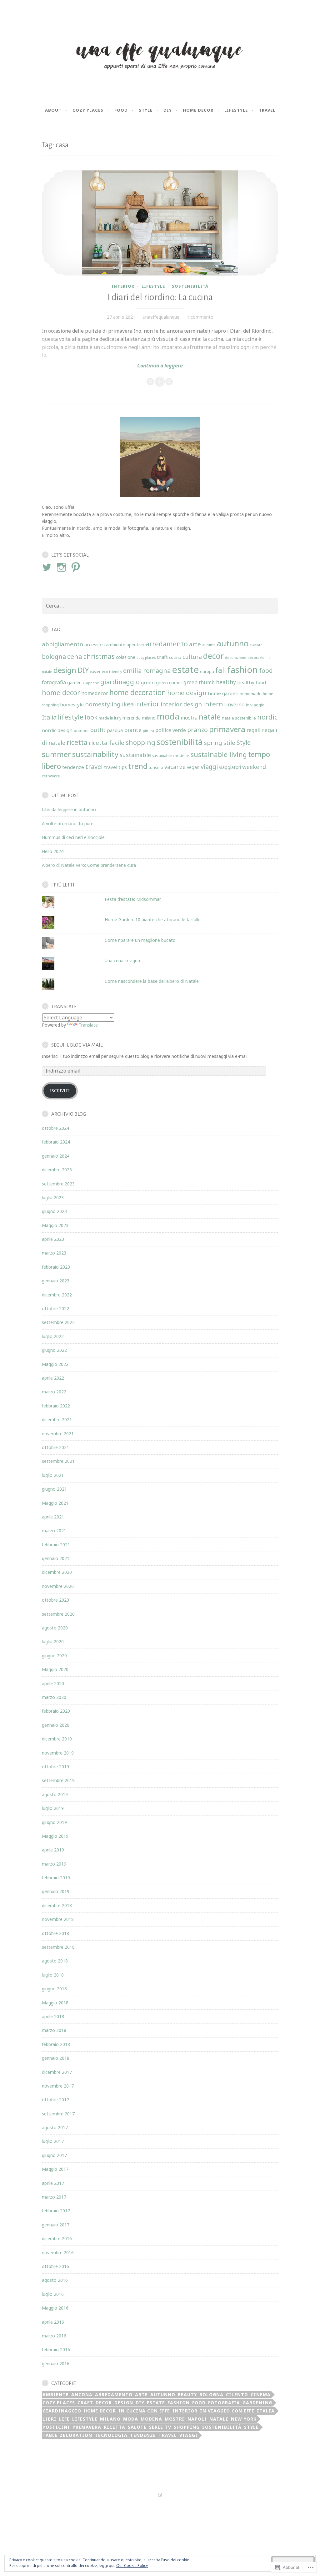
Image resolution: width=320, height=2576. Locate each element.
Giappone (91, 683)
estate (185, 669)
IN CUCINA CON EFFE (144, 2411)
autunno (233, 643)
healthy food (252, 682)
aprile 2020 (53, 1683)
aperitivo (135, 645)
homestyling (103, 704)
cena (75, 656)
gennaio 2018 (56, 2058)
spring (213, 743)
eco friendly (112, 672)
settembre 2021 (58, 1461)
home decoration (138, 692)
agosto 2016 (55, 2280)
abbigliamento (62, 644)
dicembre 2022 (57, 1295)
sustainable (135, 755)
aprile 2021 (53, 1517)
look (91, 717)
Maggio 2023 (55, 1225)
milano (149, 718)
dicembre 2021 (57, 1419)
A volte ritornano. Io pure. (68, 823)
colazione (126, 657)
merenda (132, 718)
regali (254, 730)
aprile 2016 (53, 2322)
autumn (209, 645)
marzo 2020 (54, 1697)
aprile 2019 (53, 1850)
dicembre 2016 (57, 2238)
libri (50, 2419)
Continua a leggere (112, 366)
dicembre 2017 (57, 2072)
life (64, 2419)
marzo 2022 (54, 1392)
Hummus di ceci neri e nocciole (73, 837)
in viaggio (255, 705)
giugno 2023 (54, 1211)
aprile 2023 (53, 1239)
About (53, 110)
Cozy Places (88, 110)
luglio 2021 (53, 1475)
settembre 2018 (58, 1947)
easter (95, 672)
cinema (261, 2394)
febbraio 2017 (56, 2211)
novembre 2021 (58, 1434)
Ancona (82, 2394)
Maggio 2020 (55, 1669)
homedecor (95, 693)
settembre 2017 (58, 2114)
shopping (140, 742)
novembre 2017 (58, 2086)
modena (151, 2419)
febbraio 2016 (56, 2349)
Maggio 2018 (55, 2003)
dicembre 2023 (57, 1170)
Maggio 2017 (55, 2169)
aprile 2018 (53, 2016)
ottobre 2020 (55, 1600)
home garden (223, 693)
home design (187, 693)
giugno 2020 (54, 1656)
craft (162, 657)
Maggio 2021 (55, 1503)
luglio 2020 (53, 1642)
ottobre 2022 (55, 1308)
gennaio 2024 (56, 1156)
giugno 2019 (54, 1822)
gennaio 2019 (56, 1891)
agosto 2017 (55, 2127)
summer (56, 754)
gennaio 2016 (56, 2364)
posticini (56, 2427)
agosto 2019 (55, 1794)
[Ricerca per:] (160, 606)
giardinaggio (120, 682)
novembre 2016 (58, 2253)
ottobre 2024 (55, 1128)
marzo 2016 (54, 2336)
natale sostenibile (239, 718)
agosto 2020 (55, 1628)
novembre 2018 (58, 1919)
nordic (267, 717)
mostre (175, 2419)
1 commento (200, 317)
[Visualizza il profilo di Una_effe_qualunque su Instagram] (62, 567)
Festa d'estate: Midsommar (133, 899)
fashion (242, 669)
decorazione (236, 658)
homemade (251, 694)
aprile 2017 (53, 2183)
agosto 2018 (55, 1961)
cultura (192, 657)
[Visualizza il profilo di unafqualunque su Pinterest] (77, 567)
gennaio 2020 (56, 1725)
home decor (61, 692)
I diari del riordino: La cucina (160, 297)
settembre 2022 (58, 1322)
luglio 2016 (53, 2294)
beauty (187, 2394)
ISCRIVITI (60, 1091)
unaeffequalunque (161, 317)
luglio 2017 (53, 2141)
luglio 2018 (53, 1975)
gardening (257, 2403)
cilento (237, 2394)
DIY (83, 670)
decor (213, 656)
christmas (99, 656)
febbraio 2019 (56, 1878)
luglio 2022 (53, 1336)
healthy (226, 682)
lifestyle (153, 286)
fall (221, 670)
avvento (256, 645)
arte (195, 644)
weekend (254, 767)
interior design (181, 704)
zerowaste (51, 776)
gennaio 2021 (56, 1558)
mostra (189, 718)
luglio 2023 (53, 1197)
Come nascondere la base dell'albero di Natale (152, 981)
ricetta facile (107, 743)
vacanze (175, 767)
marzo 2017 (54, 2197)
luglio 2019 (53, 1808)
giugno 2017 (54, 2155)
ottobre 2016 (55, 2266)
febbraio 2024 (56, 1142)
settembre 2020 (58, 1614)
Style (146, 110)
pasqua (115, 730)
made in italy (110, 718)
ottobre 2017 (55, 2100)
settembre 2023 (58, 1184)
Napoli (197, 2419)
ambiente (116, 645)
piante (133, 730)
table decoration (67, 2435)
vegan (193, 767)
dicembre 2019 (57, 1739)
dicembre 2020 (57, 1572)
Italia (49, 717)
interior (123, 286)
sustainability (95, 754)
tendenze (73, 767)
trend (138, 766)
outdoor (81, 730)
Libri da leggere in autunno (69, 809)
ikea (128, 704)
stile (229, 742)
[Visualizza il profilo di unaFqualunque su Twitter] (48, 567)
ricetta (77, 742)
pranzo (197, 730)
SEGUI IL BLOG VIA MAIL (77, 1045)
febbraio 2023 (56, 1267)
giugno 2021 (54, 1489)
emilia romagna (147, 670)
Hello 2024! (53, 851)
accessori (95, 644)
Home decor (198, 110)
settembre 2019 (58, 1780)
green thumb (199, 682)
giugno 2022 (54, 1350)
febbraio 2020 (56, 1711)
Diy (168, 110)
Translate (88, 1025)
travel (267, 110)
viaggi (209, 767)
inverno (235, 705)
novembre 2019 (58, 1753)
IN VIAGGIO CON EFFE (227, 2411)
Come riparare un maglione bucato (140, 940)
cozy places (146, 658)
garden (74, 682)
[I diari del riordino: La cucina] (160, 223)
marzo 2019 (54, 1864)
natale (210, 717)
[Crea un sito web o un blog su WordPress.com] (160, 2495)
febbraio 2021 (56, 1545)
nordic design (57, 730)
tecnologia (111, 2435)
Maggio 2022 (55, 1364)
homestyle (72, 705)
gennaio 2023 (56, 1281)
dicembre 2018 (57, 1905)
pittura (148, 731)
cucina (175, 657)
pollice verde (171, 730)
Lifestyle (236, 110)
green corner (169, 682)
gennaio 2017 (56, 2225)
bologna (54, 657)
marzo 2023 (54, 1253)
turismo (156, 767)
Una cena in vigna (122, 960)
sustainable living (219, 754)
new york (244, 2419)
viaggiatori (230, 767)
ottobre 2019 (55, 1767)
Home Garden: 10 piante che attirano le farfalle (153, 919)
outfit (98, 730)
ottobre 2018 (55, 1933)
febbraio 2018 (56, 2044)
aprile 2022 (53, 1378)
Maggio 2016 (55, 2308)
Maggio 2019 (55, 1836)
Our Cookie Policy (132, 2566)
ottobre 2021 (55, 1447)
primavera (227, 729)
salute (137, 2427)
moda (168, 716)
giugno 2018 (54, 1989)
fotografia (54, 682)
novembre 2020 (58, 1586)
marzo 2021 (54, 1530)
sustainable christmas (171, 755)
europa (207, 671)
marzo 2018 (54, 2030)
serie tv (160, 2427)
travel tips (115, 767)
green (148, 682)
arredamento (167, 644)
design (65, 670)
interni (214, 704)
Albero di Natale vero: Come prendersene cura (89, 865)
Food (121, 110)
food (266, 671)
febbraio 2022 (56, 1406)
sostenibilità (190, 286)
